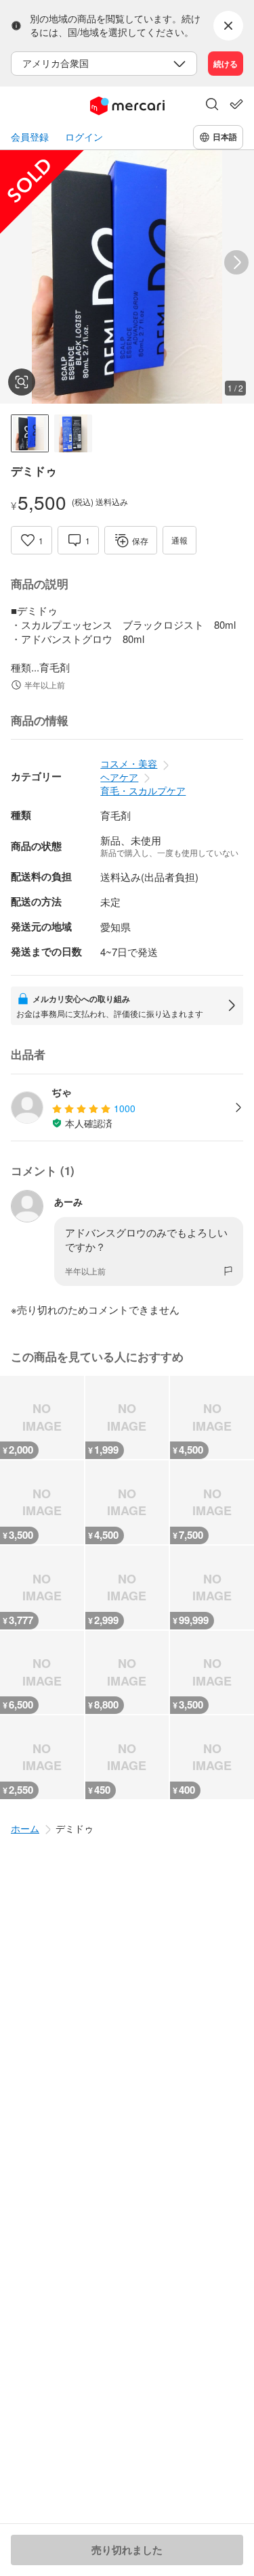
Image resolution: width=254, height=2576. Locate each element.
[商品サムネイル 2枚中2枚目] (73, 433)
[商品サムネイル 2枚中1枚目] (30, 433)
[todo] (236, 104)
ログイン (84, 137)
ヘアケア (119, 777)
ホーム (25, 1828)
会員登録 (30, 137)
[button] (212, 105)
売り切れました (127, 2550)
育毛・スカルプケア (143, 790)
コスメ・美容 (129, 763)
